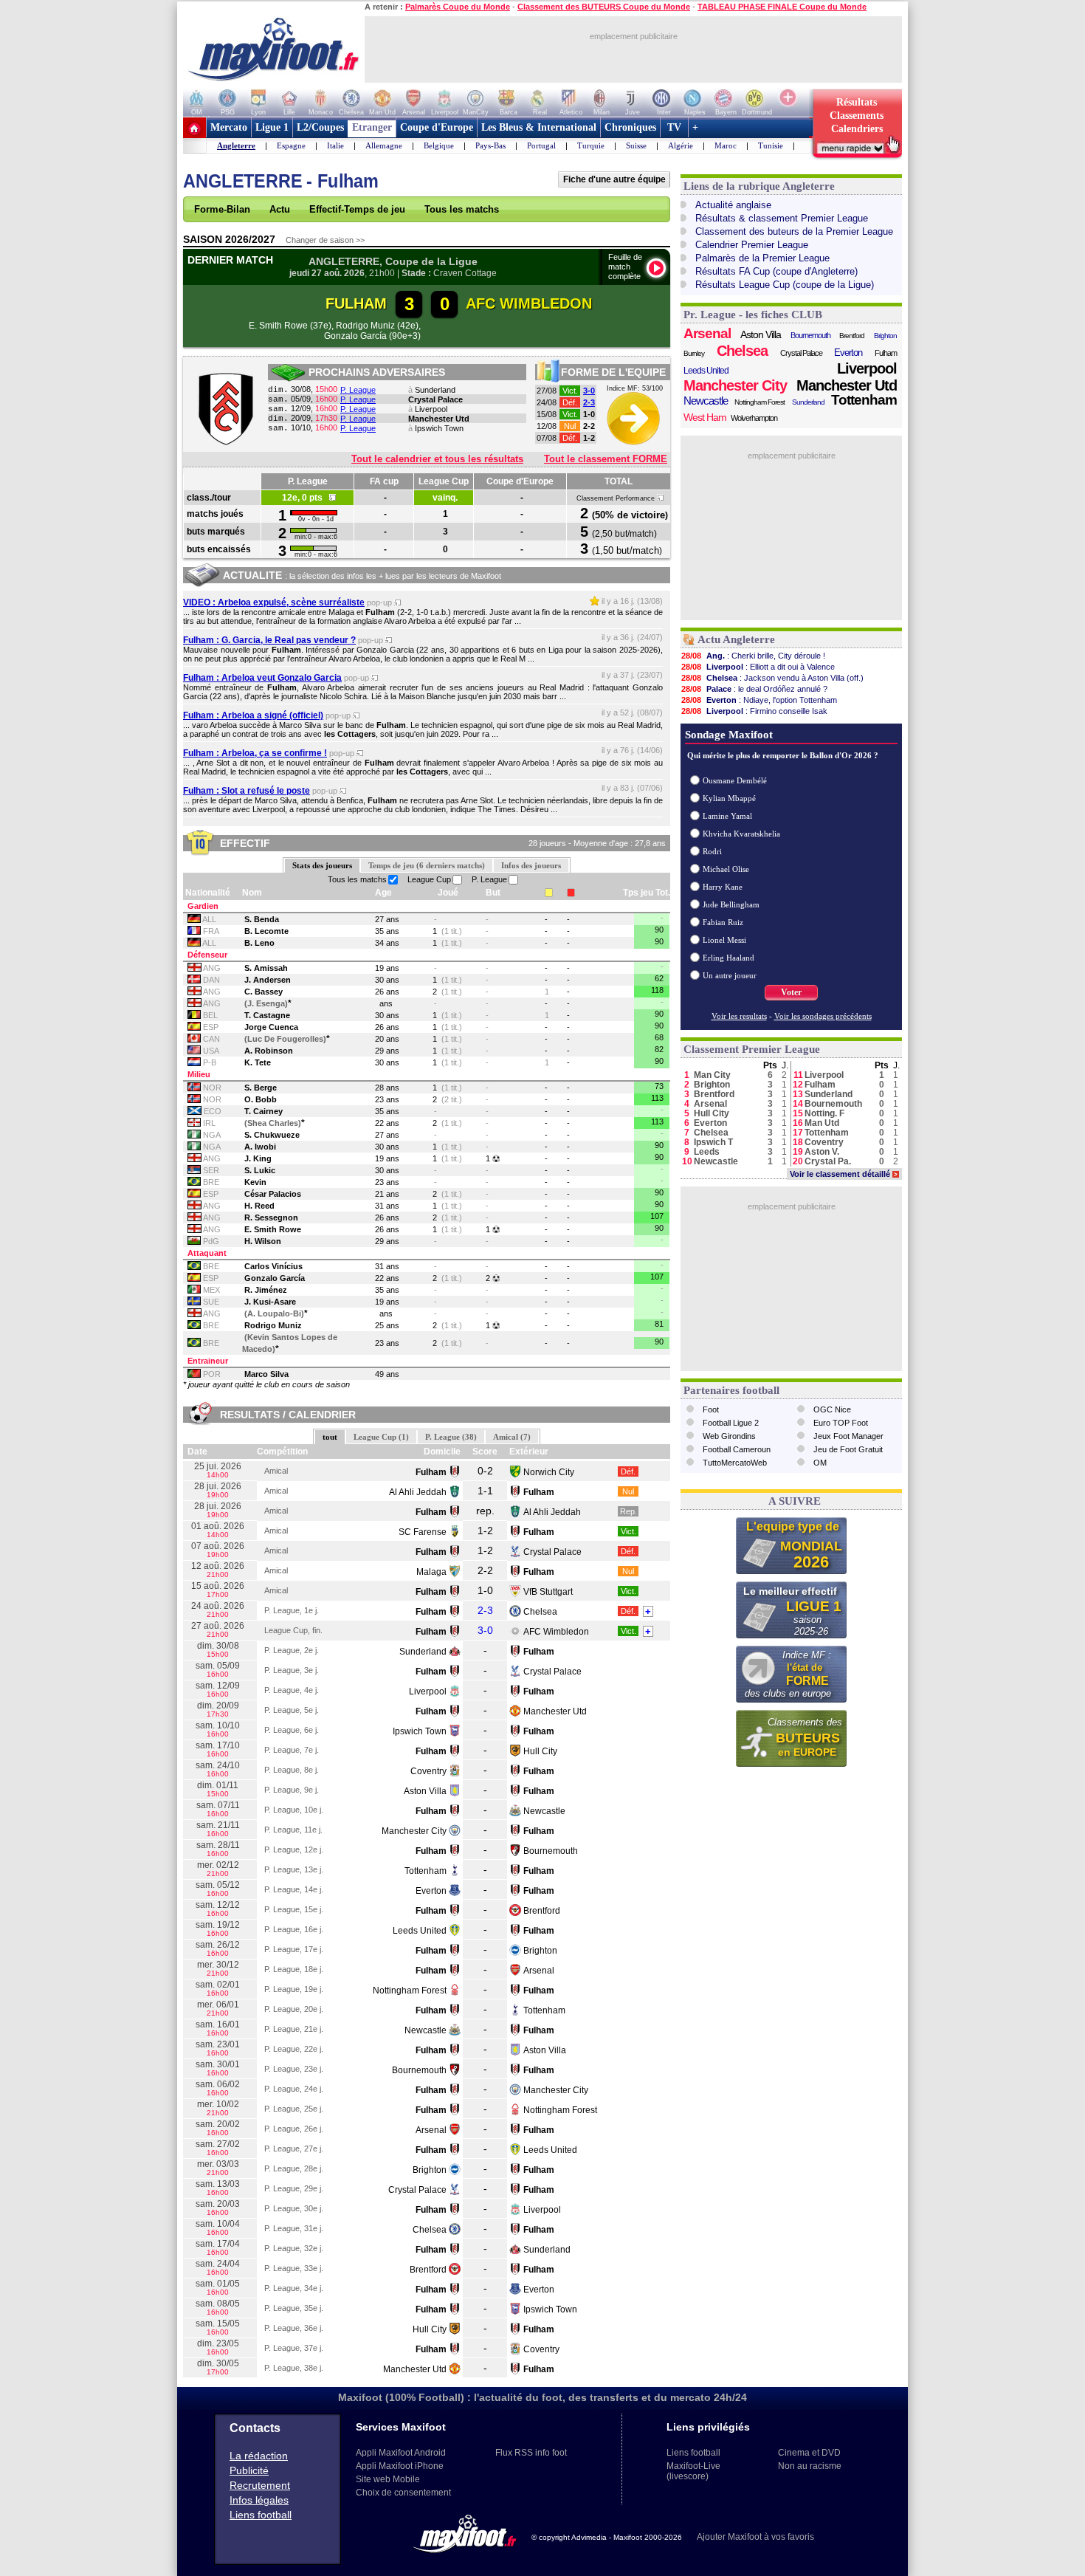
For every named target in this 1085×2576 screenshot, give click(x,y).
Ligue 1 (272, 127)
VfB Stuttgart (548, 1592)
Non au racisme (810, 2466)
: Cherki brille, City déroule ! (753, 656)
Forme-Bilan (222, 209)
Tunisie (771, 145)
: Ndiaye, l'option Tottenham (759, 700)
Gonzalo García (275, 1278)
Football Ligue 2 (731, 1423)
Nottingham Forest (410, 1991)
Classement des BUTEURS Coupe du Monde (604, 7)
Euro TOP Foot (841, 1423)
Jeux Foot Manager (848, 1436)
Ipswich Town (439, 428)
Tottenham (426, 1871)
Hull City (540, 1751)
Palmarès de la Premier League (762, 258)
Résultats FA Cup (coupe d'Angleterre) (776, 271)
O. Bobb (261, 1099)
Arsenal (539, 1971)
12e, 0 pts (306, 498)
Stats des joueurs (322, 865)
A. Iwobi (260, 1147)
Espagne (291, 145)
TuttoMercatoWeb (735, 1463)
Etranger (372, 127)
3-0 (589, 391)
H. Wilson (263, 1241)
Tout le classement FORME (606, 459)
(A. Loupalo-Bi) (274, 1313)
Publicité (249, 2470)
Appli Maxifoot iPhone (400, 2466)
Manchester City (414, 1831)
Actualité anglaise (733, 205)
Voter (791, 992)
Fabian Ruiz (723, 922)
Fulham (886, 353)
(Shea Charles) (273, 1123)
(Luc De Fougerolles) (285, 1039)
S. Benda (262, 919)
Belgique (439, 145)
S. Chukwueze (272, 1135)
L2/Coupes (320, 127)
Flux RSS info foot (531, 2453)
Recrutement (260, 2485)
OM (820, 1463)
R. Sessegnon (271, 1217)
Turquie (591, 145)
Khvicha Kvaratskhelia (741, 834)
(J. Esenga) (266, 1003)
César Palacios (273, 1194)
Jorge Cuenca (271, 1027)
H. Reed (259, 1206)
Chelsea (540, 1612)
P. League (358, 390)
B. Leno (259, 943)
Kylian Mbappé (729, 798)
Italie (335, 145)
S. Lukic (260, 1170)
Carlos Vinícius (273, 1266)
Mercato (229, 127)
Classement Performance (617, 498)
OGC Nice (832, 1409)
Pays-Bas (490, 145)
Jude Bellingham (731, 904)
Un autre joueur (730, 975)
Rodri (712, 851)
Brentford (542, 1911)
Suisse (636, 145)
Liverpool (431, 409)
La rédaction (259, 2456)
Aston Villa (425, 1791)
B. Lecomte (266, 931)
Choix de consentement (403, 2493)
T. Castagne (267, 1015)
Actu (280, 209)
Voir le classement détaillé (844, 1174)
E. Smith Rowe (273, 1229)
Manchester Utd (439, 419)
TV (674, 127)
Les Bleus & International (539, 127)
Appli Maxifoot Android (401, 2453)
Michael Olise (726, 869)
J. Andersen (268, 980)
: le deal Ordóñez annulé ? (754, 689)
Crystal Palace (435, 399)
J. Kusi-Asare (270, 1302)
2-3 (589, 402)
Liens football (261, 2515)
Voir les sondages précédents (823, 1016)
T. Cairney (263, 1111)
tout (330, 1437)
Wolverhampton (754, 418)
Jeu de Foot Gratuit (848, 1449)
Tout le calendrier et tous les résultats (437, 459)
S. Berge (261, 1088)
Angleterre (236, 145)
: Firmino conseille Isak (754, 711)
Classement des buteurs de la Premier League (794, 231)
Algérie (681, 145)
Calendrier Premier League (752, 245)
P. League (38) (451, 1437)
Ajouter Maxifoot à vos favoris (755, 2537)
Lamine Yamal (727, 816)
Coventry (428, 1771)
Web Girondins (729, 1436)
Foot (711, 1409)
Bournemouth (551, 1851)
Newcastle (544, 1811)
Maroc (726, 145)
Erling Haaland (728, 958)
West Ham (705, 417)
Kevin (255, 1182)
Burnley (694, 353)
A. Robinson (269, 1051)
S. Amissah (266, 968)
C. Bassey (263, 992)
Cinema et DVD (809, 2453)
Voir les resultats (739, 1016)
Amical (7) (512, 1437)
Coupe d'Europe (437, 127)
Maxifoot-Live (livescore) (693, 2471)
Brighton (540, 1951)
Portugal (541, 145)
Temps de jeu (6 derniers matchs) (427, 865)
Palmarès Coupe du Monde (458, 7)
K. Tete (258, 1062)
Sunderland (435, 390)
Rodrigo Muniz (273, 1325)
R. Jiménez (266, 1290)
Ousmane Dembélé (735, 780)
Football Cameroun (737, 1449)
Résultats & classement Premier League (782, 218)
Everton (431, 1891)
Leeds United (420, 1931)
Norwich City (549, 1472)
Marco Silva (266, 1374)
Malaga (431, 1572)
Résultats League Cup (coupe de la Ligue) (785, 285)
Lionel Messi (724, 940)
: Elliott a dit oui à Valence (758, 667)
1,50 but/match (627, 550)
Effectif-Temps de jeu (357, 209)
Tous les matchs (462, 209)
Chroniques (630, 127)
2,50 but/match (624, 534)
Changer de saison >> (325, 240)
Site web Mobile (388, 2479)
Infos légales (259, 2500)
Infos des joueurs (531, 865)
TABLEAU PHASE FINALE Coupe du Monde (782, 7)
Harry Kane (723, 887)
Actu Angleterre (736, 639)
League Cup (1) (381, 1437)
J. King (258, 1158)
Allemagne (384, 145)
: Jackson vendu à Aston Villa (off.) (772, 678)
